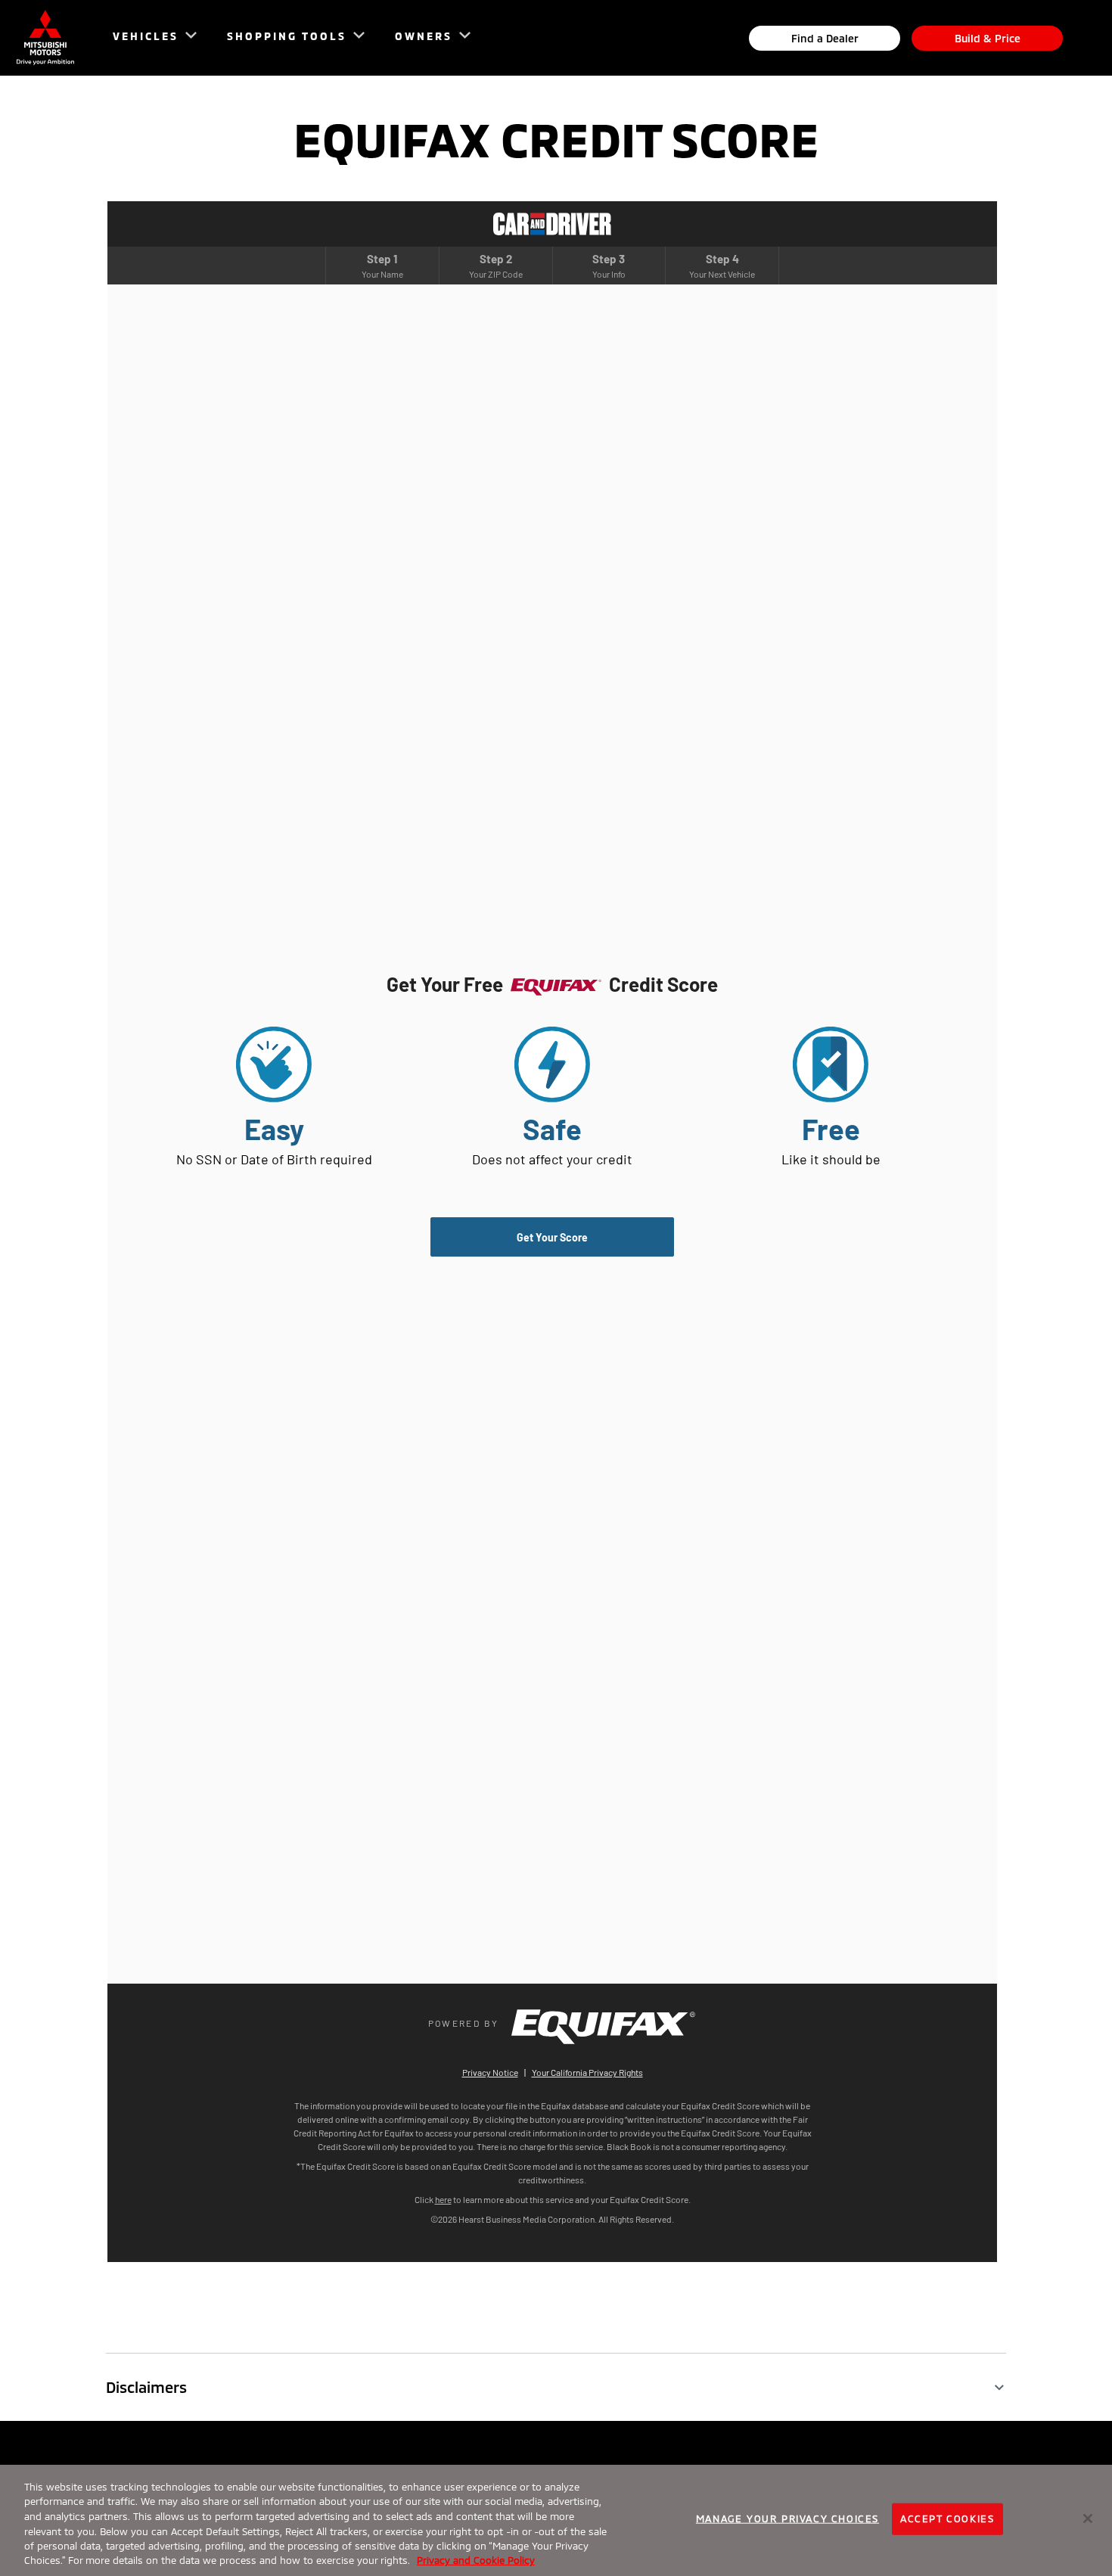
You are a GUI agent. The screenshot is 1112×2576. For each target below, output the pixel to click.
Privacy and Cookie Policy (476, 2560)
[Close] (1088, 2519)
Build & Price (988, 38)
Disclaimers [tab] (146, 2387)
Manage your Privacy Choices (787, 2519)
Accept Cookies (947, 2519)
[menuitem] (148, 38)
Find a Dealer (825, 38)
